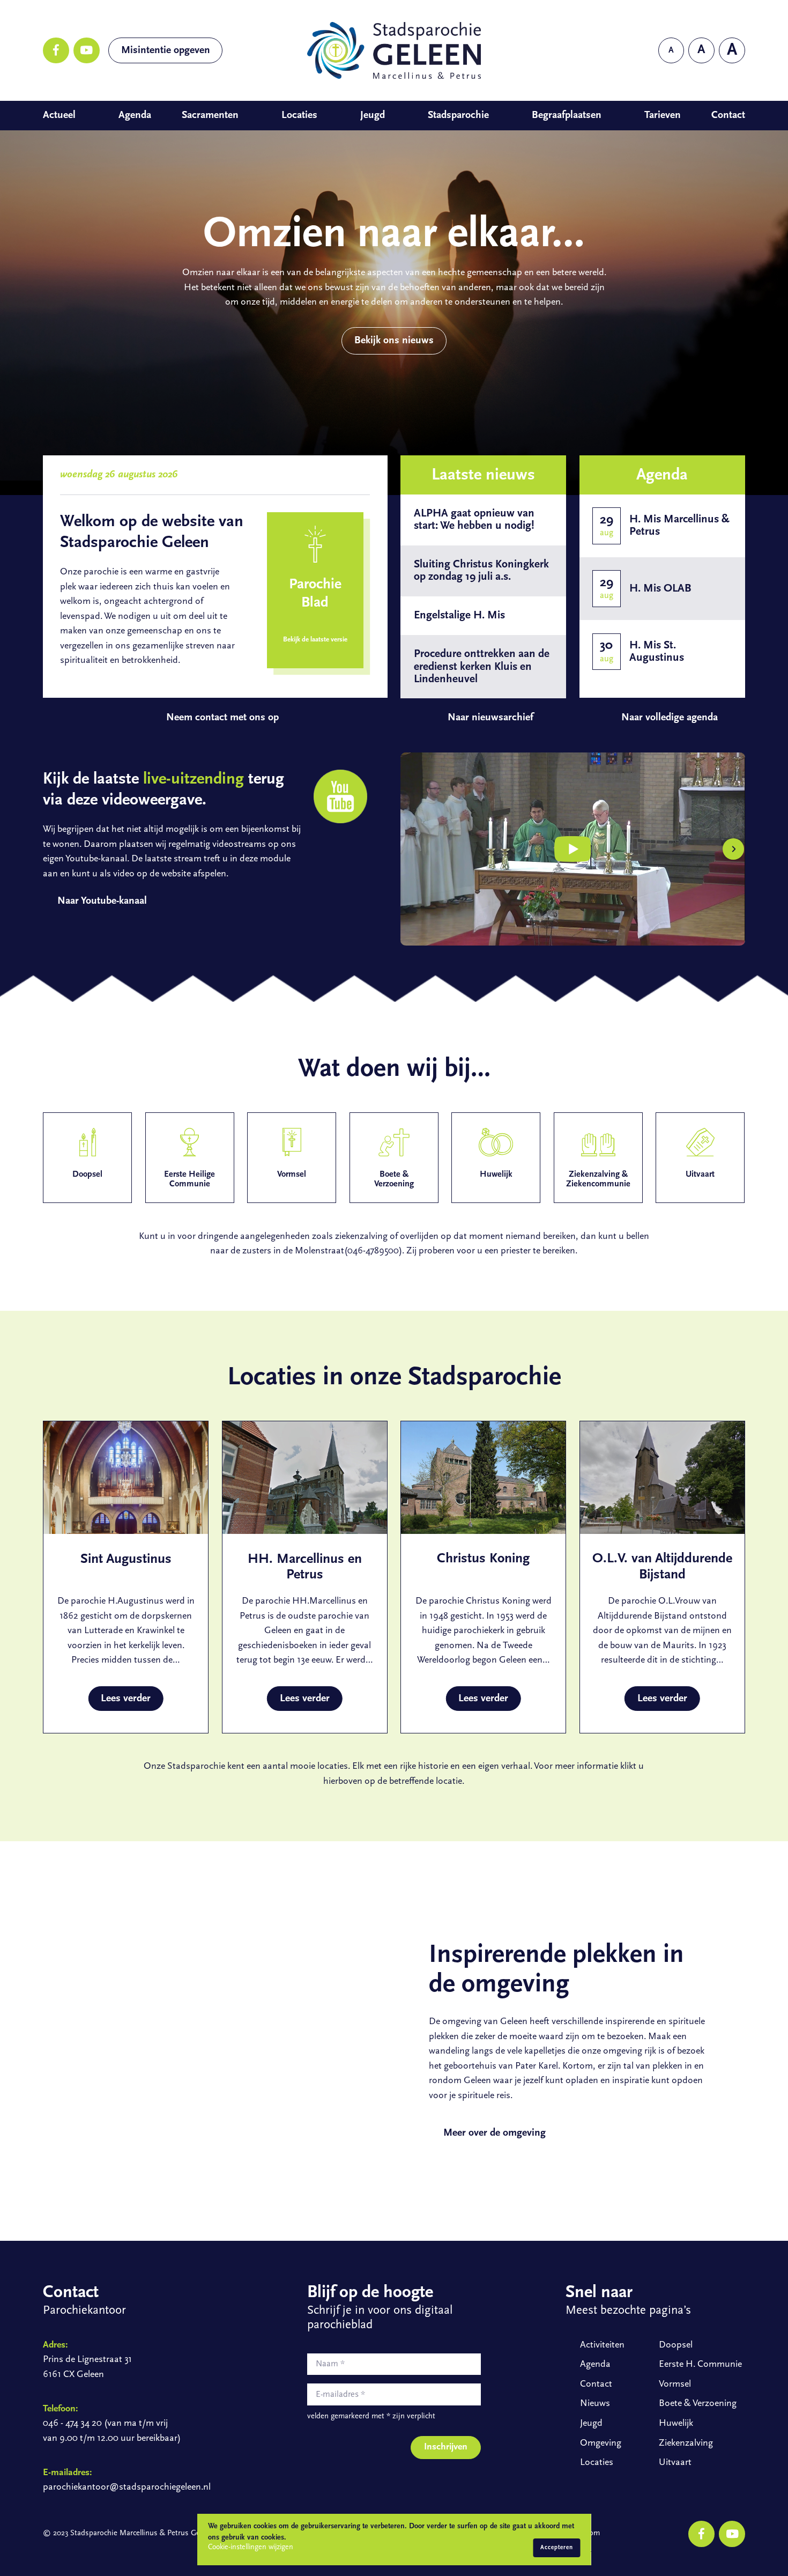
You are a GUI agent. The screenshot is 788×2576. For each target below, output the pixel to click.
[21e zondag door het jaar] (573, 849)
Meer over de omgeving (495, 2133)
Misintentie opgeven (166, 50)
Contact (728, 115)
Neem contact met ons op (222, 718)
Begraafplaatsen (567, 115)
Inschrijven (446, 2447)
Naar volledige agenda (670, 718)
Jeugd (373, 115)
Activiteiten (602, 2345)
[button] (412, 849)
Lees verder (126, 1699)
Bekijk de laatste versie (315, 640)
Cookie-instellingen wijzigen (251, 2547)
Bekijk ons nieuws (394, 341)
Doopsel (676, 2345)
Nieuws (595, 2404)
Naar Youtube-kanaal (102, 901)
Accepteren (557, 2548)
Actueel (59, 115)
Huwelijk (676, 2423)
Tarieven (663, 115)
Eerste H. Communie (700, 2364)
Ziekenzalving (686, 2443)
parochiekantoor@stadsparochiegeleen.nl (127, 2487)
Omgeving (600, 2443)
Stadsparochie (458, 115)
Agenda (135, 115)
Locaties (299, 115)
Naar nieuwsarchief (490, 718)
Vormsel (675, 2384)
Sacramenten (210, 115)
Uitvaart (675, 2463)
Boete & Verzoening (698, 2404)
